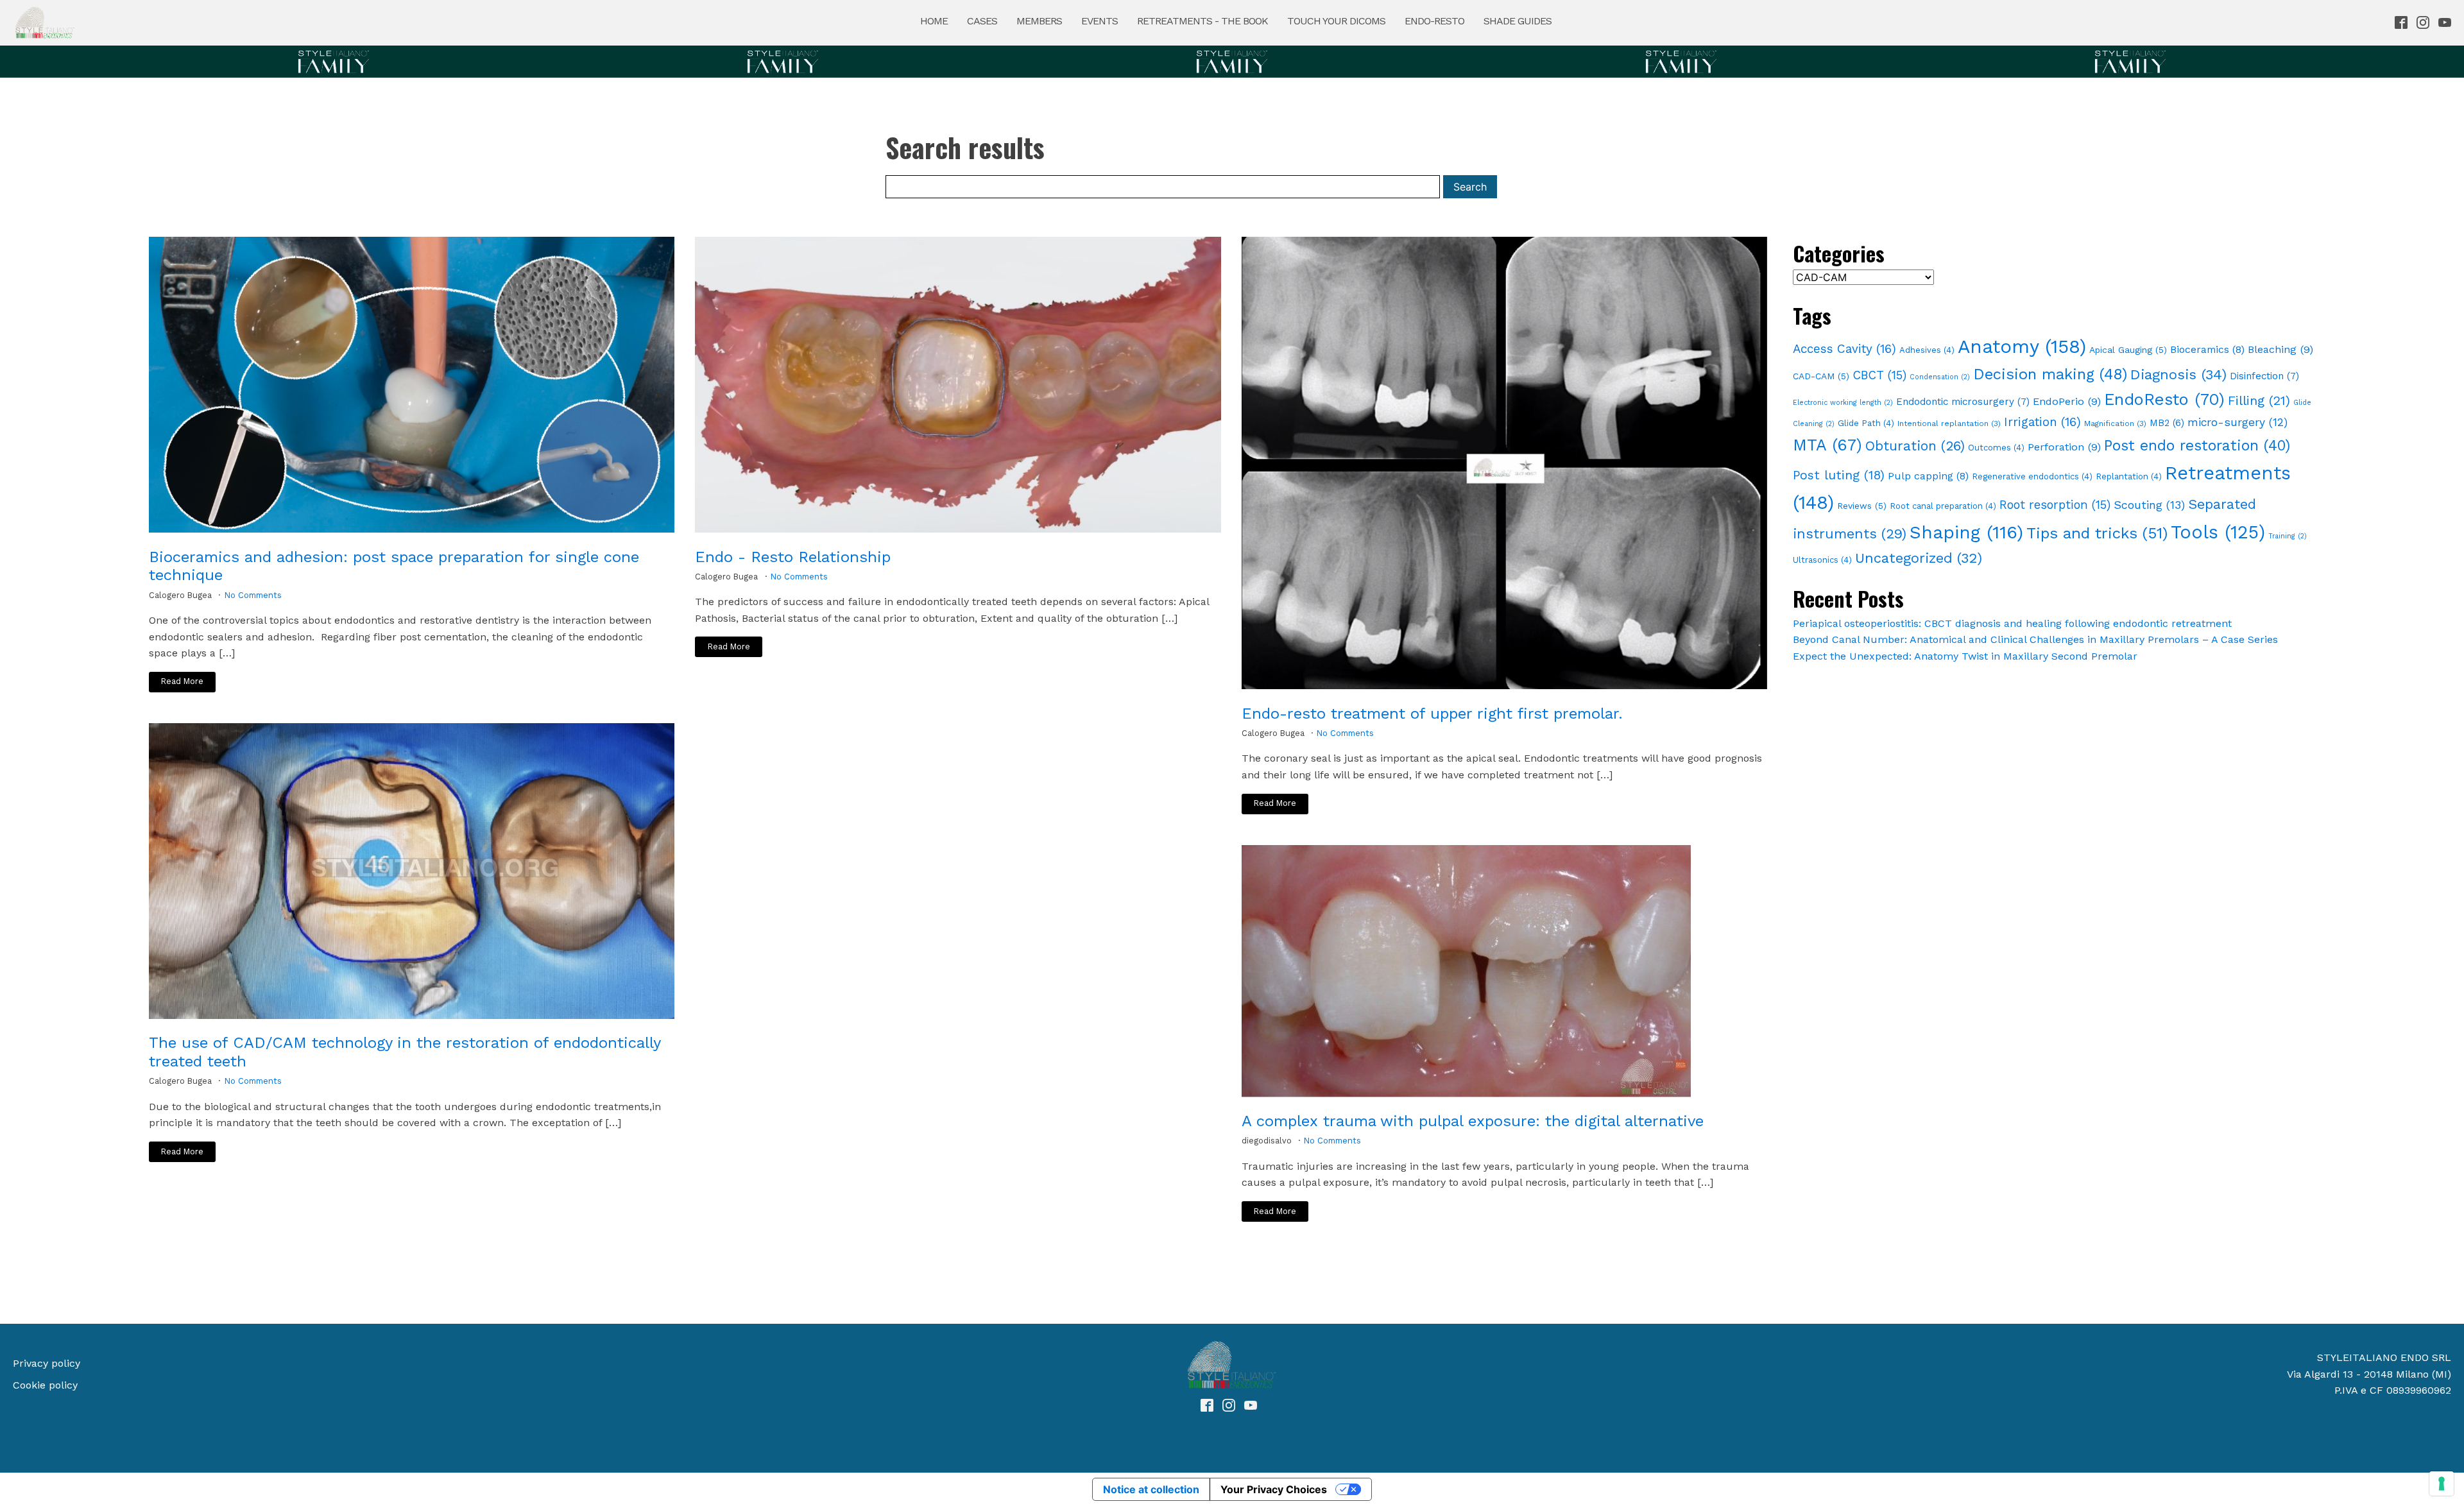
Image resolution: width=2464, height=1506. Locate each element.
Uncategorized (1919, 558)
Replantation (2129, 476)
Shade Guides (1518, 21)
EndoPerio (2067, 401)
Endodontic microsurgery (1963, 402)
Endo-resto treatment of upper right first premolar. (1432, 714)
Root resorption (2055, 505)
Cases (982, 21)
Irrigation (2042, 422)
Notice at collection (1151, 1489)
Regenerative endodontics (2032, 476)
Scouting (2149, 505)
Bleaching (2280, 349)
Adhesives (1927, 350)
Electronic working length (1843, 403)
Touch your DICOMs (1336, 21)
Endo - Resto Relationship (793, 557)
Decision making (2050, 374)
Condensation (1940, 377)
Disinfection (2264, 376)
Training (2288, 536)
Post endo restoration (2197, 446)
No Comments (253, 595)
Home (934, 21)
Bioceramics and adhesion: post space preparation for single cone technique (394, 566)
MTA (1827, 445)
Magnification (2115, 424)
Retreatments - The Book (1202, 21)
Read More (182, 681)
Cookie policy (45, 1385)
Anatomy (2022, 347)
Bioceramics (2207, 349)
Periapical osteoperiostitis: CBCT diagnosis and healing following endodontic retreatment (2012, 623)
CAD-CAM (1821, 376)
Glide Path (1866, 423)
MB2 (2167, 423)
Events (1099, 21)
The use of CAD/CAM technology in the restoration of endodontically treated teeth (405, 1052)
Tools (2218, 532)
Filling (2259, 400)
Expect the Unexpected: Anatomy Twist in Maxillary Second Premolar (1965, 656)
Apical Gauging (2128, 350)
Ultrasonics (1822, 560)
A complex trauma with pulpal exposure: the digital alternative (1473, 1121)
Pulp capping (1928, 476)
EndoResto (2164, 399)
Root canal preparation (1943, 506)
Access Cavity (1844, 349)
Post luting (1839, 475)
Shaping (1966, 532)
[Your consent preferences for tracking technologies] (2442, 1484)
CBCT (1879, 375)
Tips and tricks (2097, 533)
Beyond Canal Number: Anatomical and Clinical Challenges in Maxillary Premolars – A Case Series (2035, 639)
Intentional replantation (1949, 424)
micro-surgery (2237, 422)
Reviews (1862, 506)
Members (1039, 21)
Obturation (1915, 446)
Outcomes (1996, 448)
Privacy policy (47, 1363)
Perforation (2064, 447)
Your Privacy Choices (1274, 1489)
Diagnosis (2178, 374)
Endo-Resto (1434, 21)
